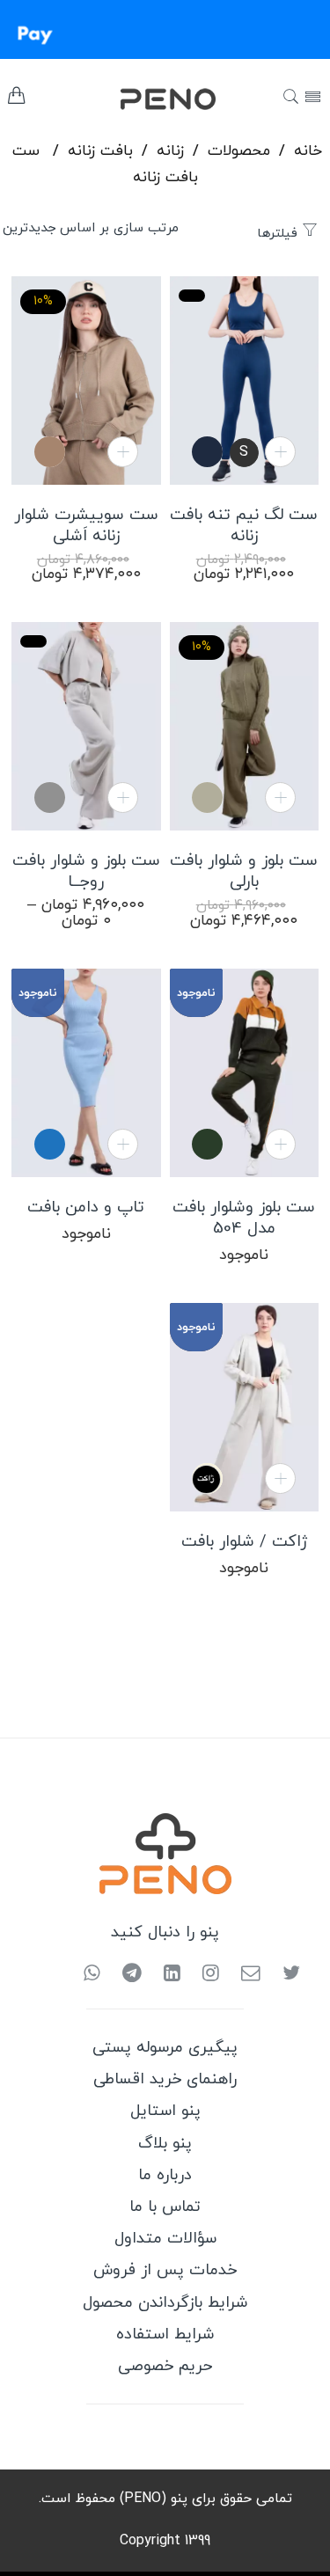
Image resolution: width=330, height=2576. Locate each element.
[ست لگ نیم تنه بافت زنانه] (244, 381)
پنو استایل (165, 2111)
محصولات (239, 151)
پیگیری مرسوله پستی (165, 2048)
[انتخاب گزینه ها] (123, 798)
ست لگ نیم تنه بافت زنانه (244, 526)
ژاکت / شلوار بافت (244, 1542)
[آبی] (50, 1144)
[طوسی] (50, 798)
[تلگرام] (125, 1975)
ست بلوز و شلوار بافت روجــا (86, 872)
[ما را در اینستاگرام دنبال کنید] (204, 1975)
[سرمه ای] (207, 452)
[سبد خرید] (16, 100)
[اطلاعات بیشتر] (280, 1478)
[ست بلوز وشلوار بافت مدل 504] (244, 1073)
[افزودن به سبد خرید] (280, 452)
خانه (308, 151)
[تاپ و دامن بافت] (86, 1073)
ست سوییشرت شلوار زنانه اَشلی (86, 526)
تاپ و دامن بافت (86, 1208)
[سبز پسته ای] (207, 798)
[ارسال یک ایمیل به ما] (244, 1975)
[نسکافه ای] (50, 452)
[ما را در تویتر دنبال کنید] (285, 1975)
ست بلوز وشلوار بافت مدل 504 (244, 1218)
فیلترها (279, 234)
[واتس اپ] (92, 1975)
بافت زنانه (100, 151)
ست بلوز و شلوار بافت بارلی (244, 872)
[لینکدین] (165, 1975)
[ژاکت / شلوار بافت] (244, 1407)
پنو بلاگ (165, 2144)
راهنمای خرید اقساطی (165, 2079)
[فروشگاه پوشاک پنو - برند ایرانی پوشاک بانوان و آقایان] (142, 98)
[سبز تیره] (207, 1144)
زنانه (170, 151)
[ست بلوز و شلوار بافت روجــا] (86, 726)
